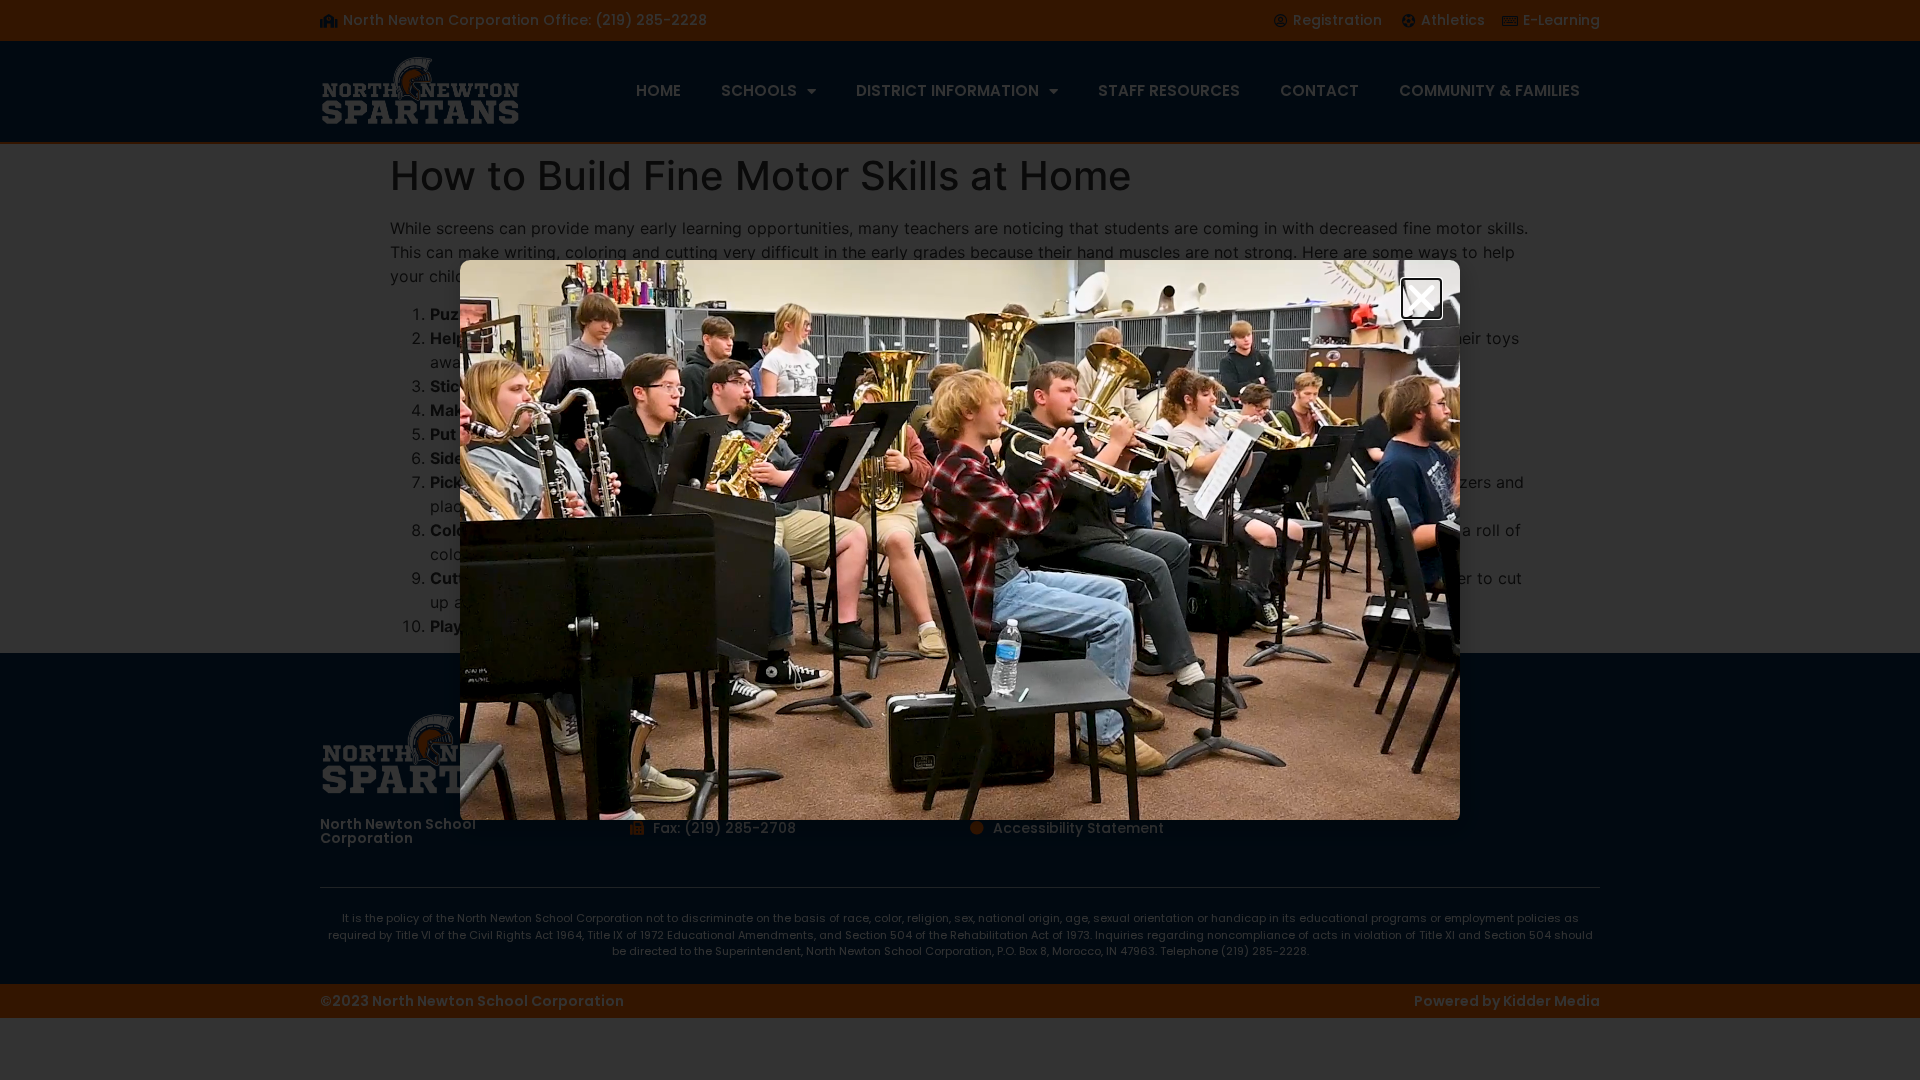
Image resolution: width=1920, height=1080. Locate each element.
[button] (1421, 298)
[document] (960, 540)
